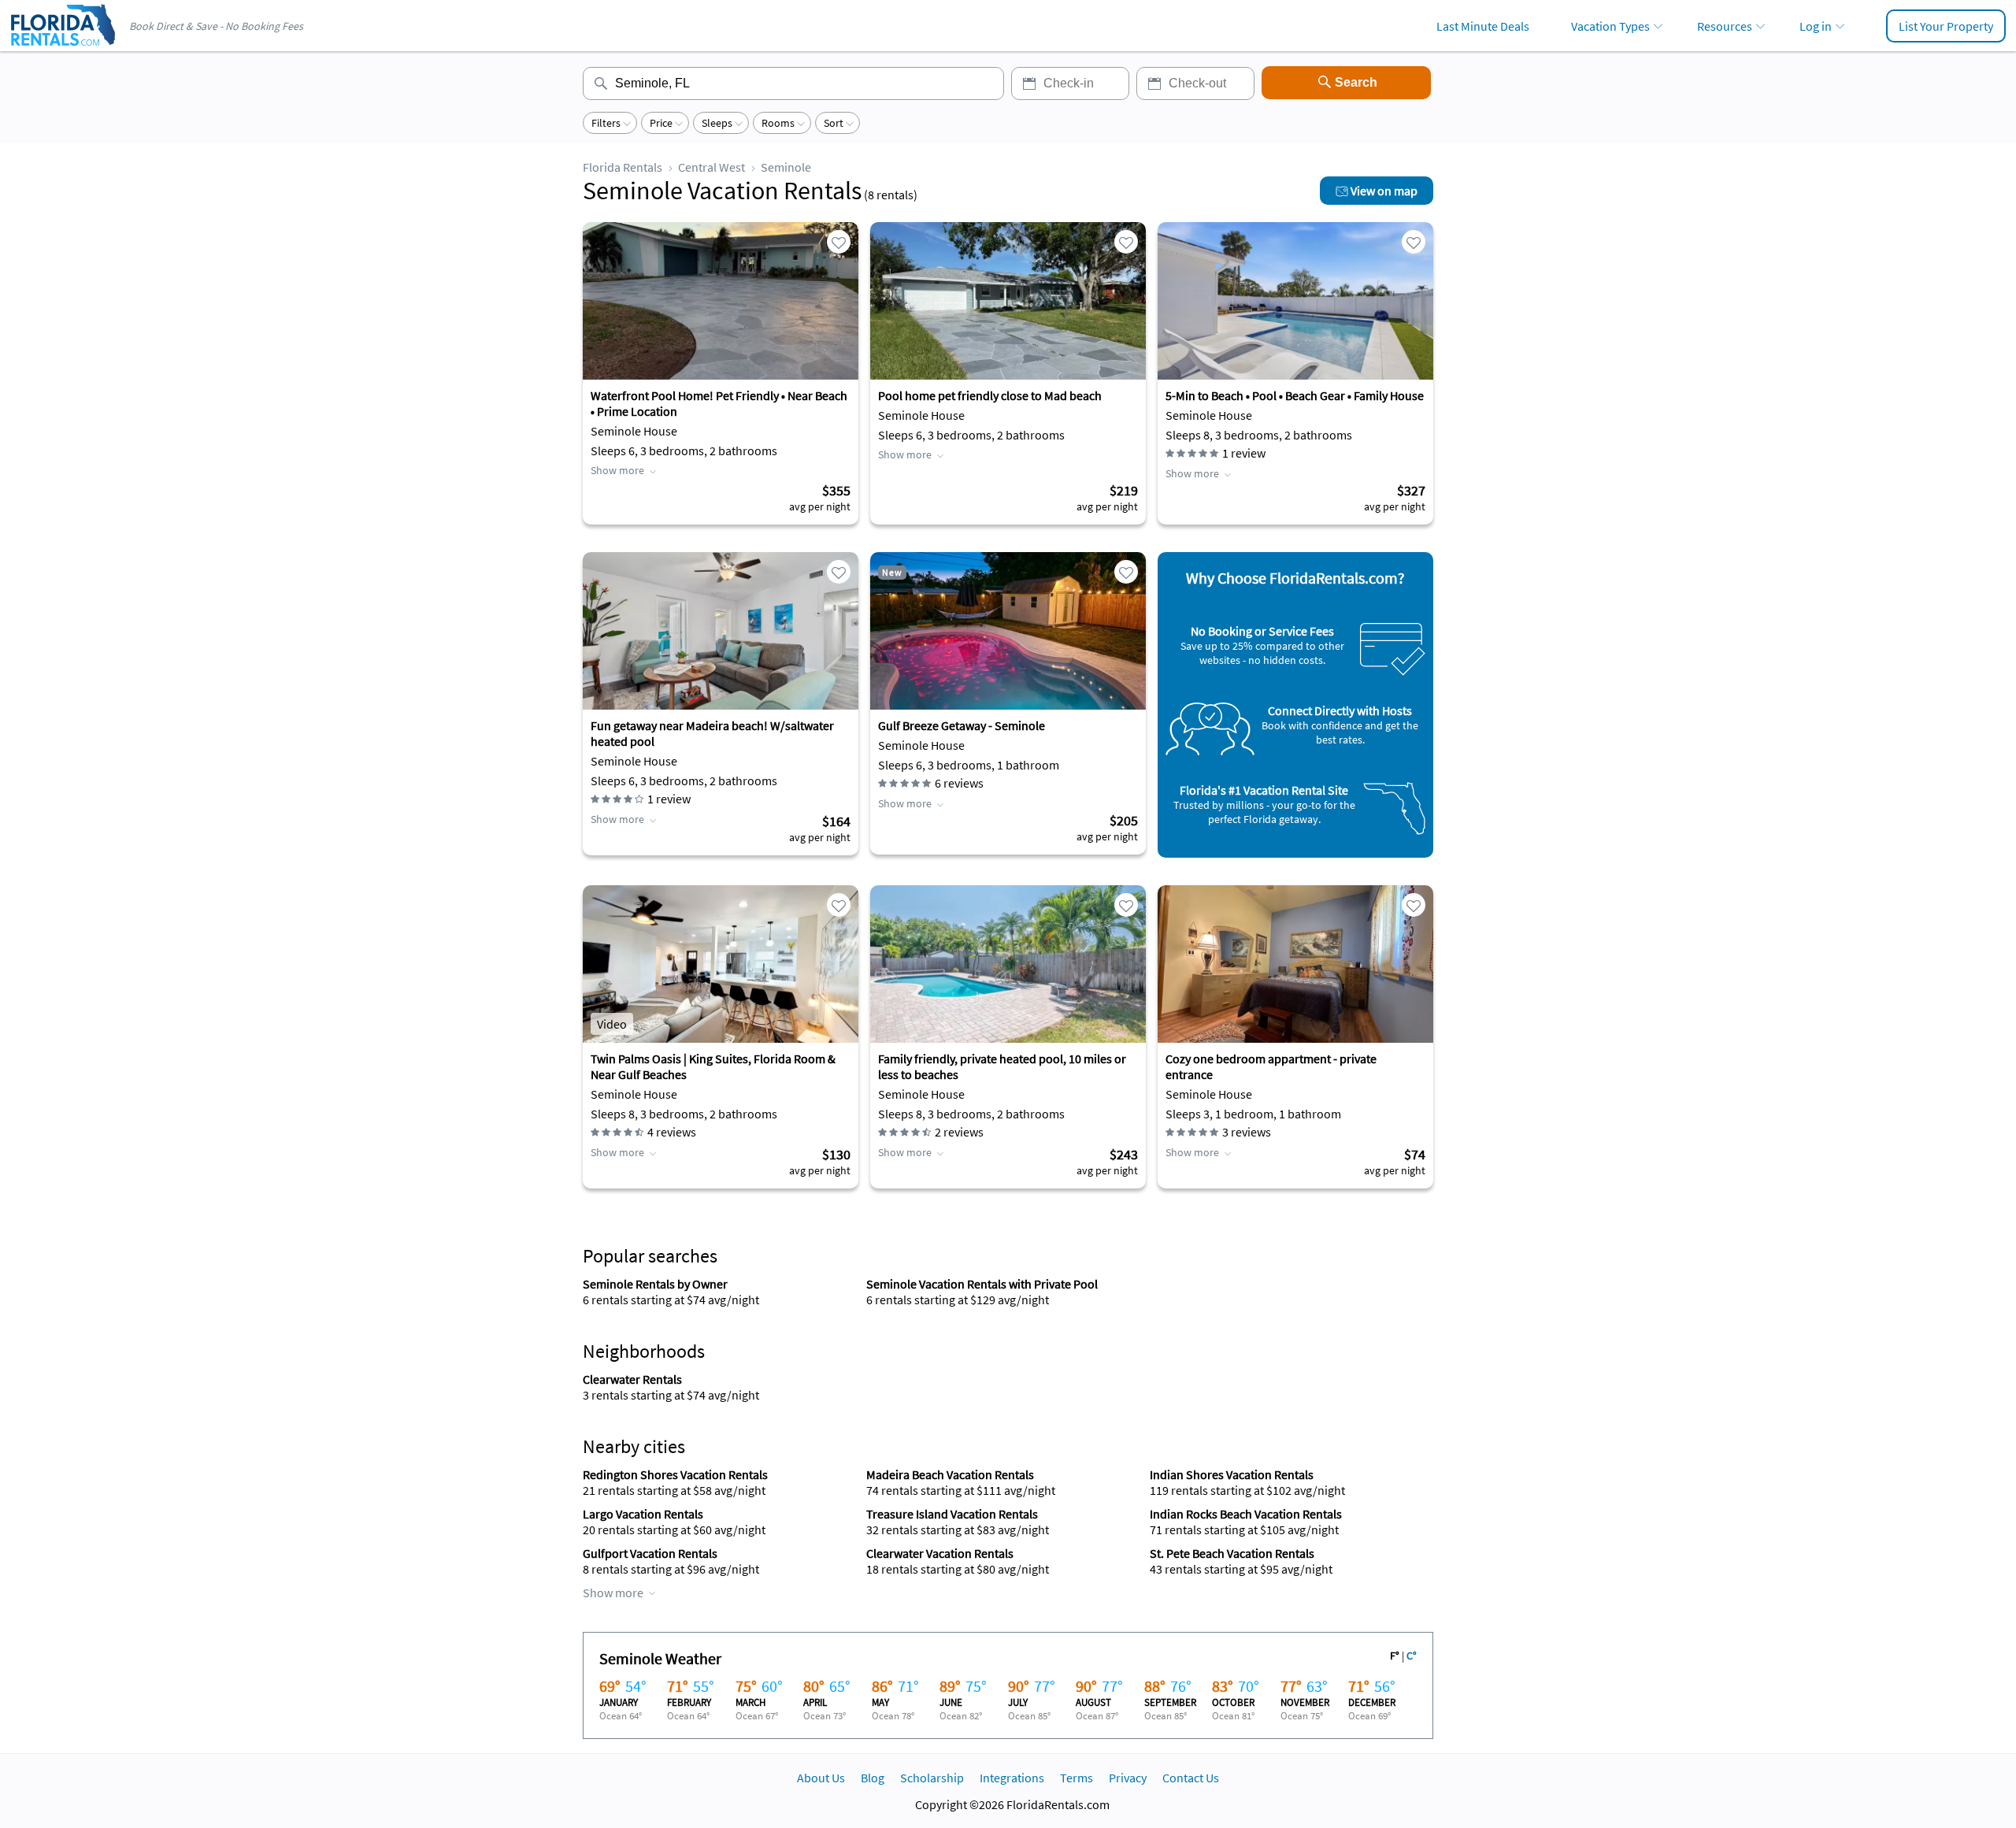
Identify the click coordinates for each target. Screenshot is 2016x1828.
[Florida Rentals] (62, 47)
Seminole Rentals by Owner (655, 1284)
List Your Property (1946, 26)
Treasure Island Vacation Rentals (952, 1514)
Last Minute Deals (1483, 26)
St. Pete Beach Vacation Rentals (1232, 1553)
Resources (1725, 26)
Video (612, 1024)
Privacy (1128, 1778)
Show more (617, 470)
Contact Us (1191, 1778)
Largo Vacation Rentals (643, 1514)
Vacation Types (1610, 26)
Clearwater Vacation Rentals (940, 1553)
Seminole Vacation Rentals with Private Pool (982, 1284)
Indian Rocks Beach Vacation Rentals (1246, 1514)
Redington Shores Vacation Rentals (675, 1474)
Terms (1077, 1778)
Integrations (1012, 1778)
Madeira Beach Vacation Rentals (950, 1474)
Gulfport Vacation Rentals (650, 1553)
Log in (1816, 26)
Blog (873, 1778)
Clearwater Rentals (632, 1379)
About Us (821, 1778)
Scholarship (932, 1778)
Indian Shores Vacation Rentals (1232, 1474)
